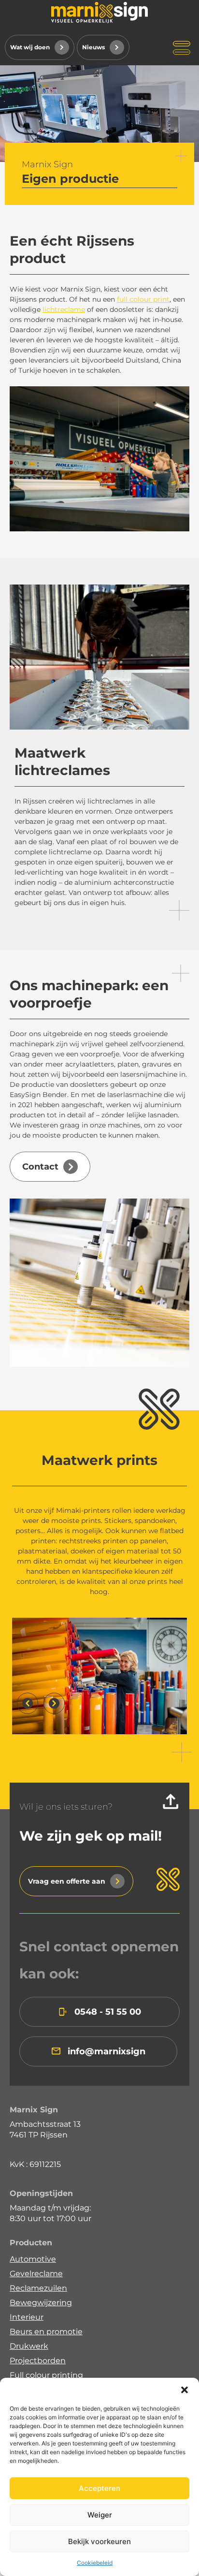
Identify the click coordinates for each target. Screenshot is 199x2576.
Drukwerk (29, 2346)
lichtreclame (64, 309)
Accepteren (99, 2488)
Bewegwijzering (41, 2303)
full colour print (143, 299)
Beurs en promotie (46, 2332)
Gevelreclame (36, 2274)
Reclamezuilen (38, 2288)
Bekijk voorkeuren (99, 2541)
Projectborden (38, 2361)
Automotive (33, 2259)
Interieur (27, 2317)
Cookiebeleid (95, 2563)
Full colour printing (46, 2375)
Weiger (100, 2515)
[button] (185, 2390)
